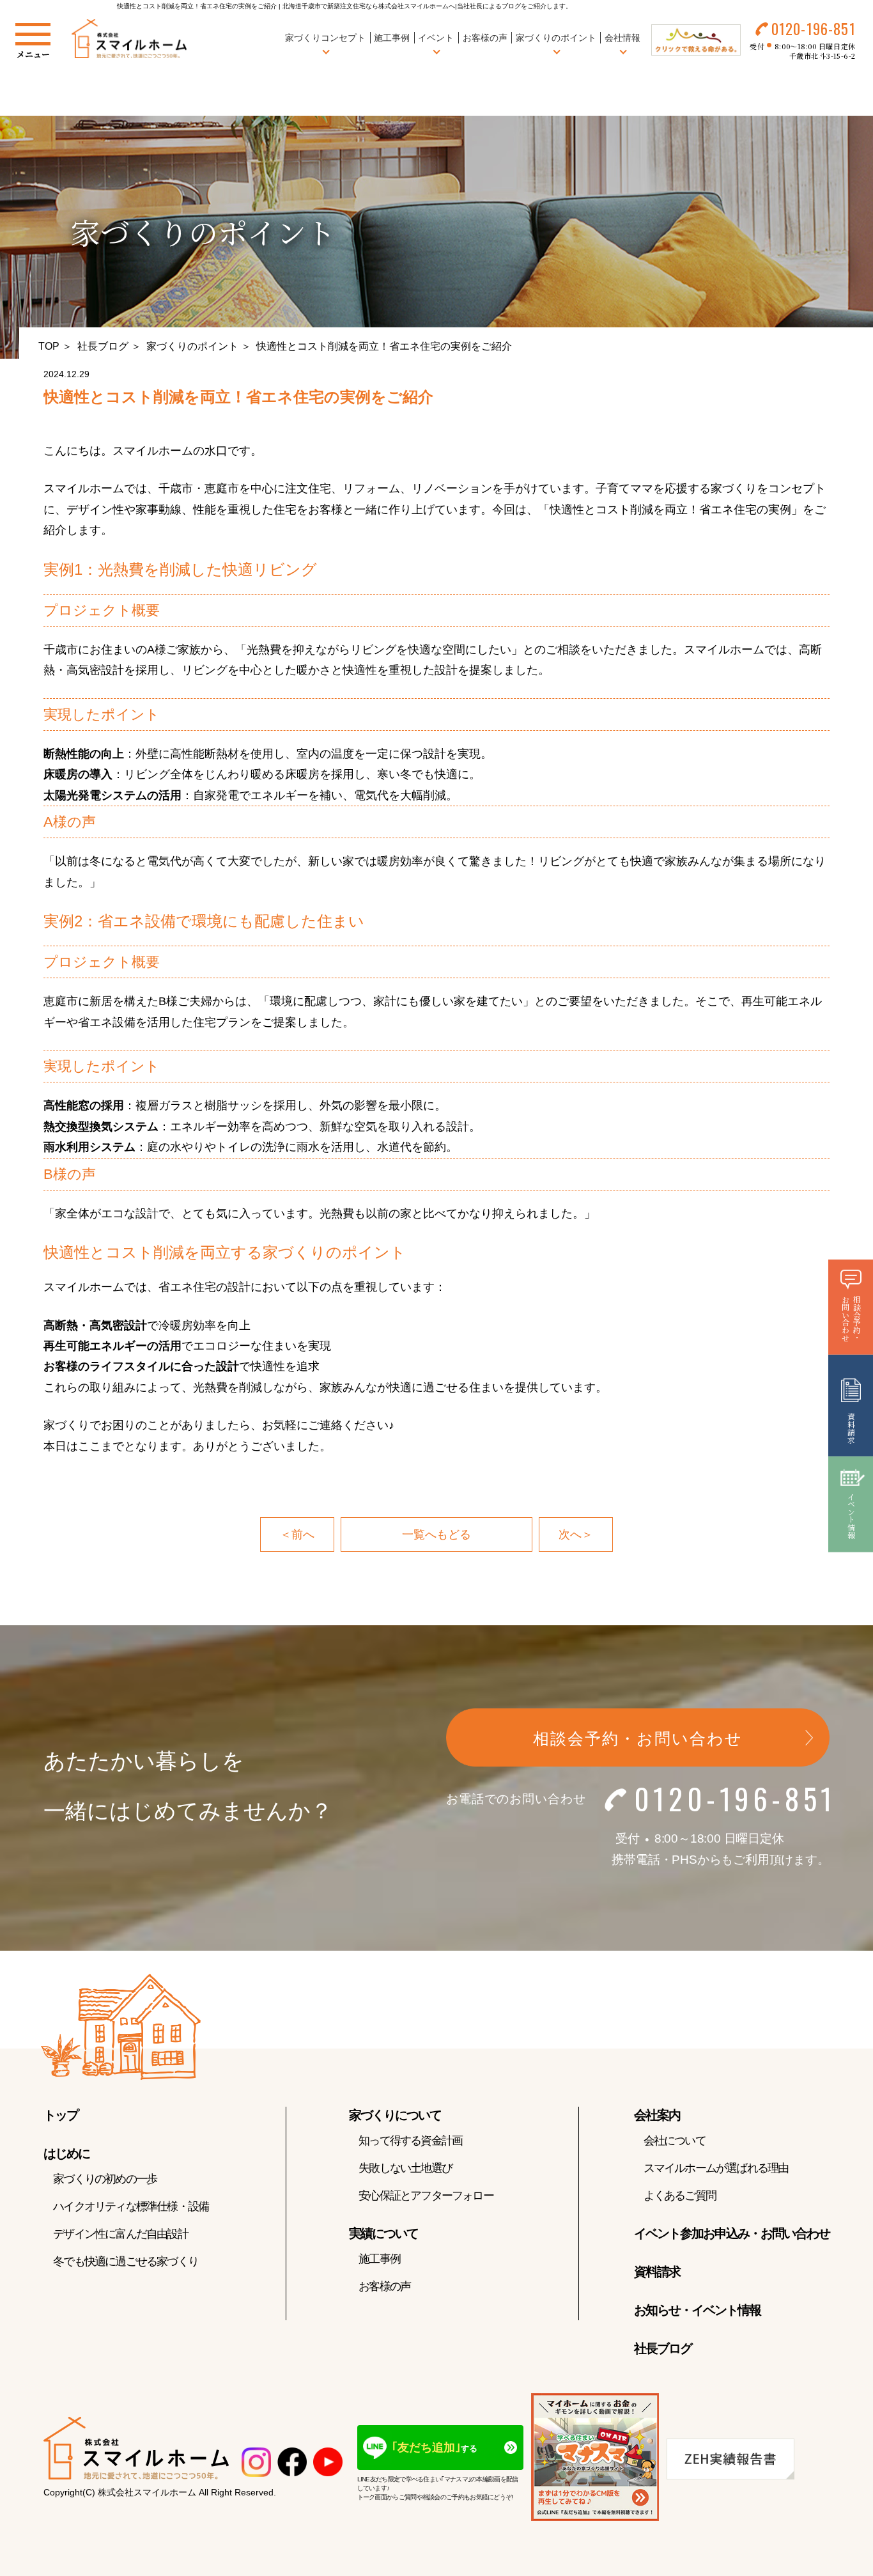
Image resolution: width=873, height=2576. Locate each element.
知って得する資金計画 (410, 2141)
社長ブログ (103, 346)
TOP (49, 346)
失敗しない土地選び (405, 2168)
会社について (675, 2141)
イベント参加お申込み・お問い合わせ (732, 2233)
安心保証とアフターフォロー (426, 2196)
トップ (61, 2115)
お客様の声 (485, 38)
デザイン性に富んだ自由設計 (120, 2234)
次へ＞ (576, 1534)
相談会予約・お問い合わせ (638, 1738)
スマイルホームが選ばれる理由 (716, 2168)
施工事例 (392, 38)
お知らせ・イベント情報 (697, 2310)
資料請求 (657, 2272)
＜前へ (297, 1534)
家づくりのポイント (192, 346)
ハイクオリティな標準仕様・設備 (131, 2206)
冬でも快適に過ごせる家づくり (126, 2261)
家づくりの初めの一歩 (105, 2179)
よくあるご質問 (680, 2196)
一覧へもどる (436, 1534)
